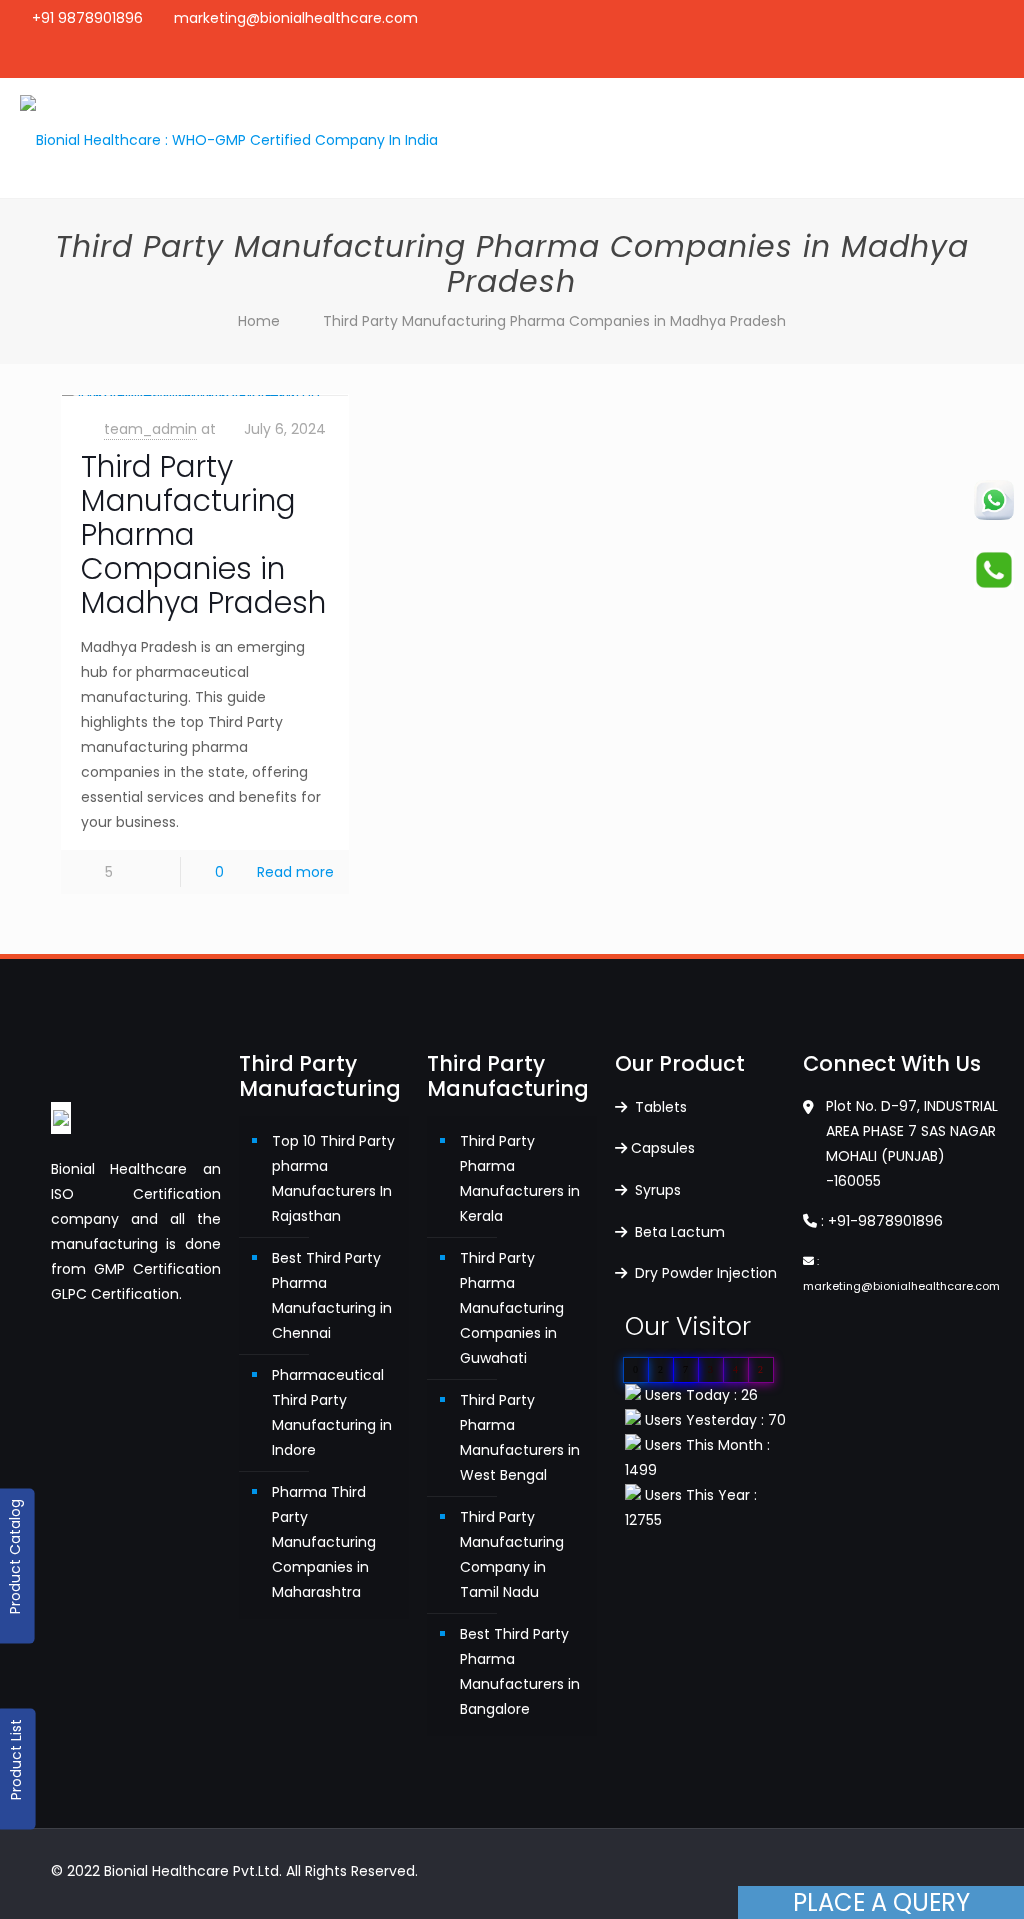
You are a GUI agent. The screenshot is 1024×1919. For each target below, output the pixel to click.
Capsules (663, 1148)
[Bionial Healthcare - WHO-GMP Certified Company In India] (229, 138)
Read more (295, 872)
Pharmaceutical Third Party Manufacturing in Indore (332, 1412)
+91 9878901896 (87, 18)
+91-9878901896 (885, 1221)
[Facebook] (922, 57)
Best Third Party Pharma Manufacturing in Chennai (332, 1295)
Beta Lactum (678, 1232)
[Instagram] (976, 57)
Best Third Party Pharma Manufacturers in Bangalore (520, 1671)
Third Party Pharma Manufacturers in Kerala (520, 1178)
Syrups (656, 1190)
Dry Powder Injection (704, 1273)
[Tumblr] (1003, 57)
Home (259, 321)
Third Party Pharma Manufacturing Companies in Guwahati (512, 1308)
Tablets (659, 1107)
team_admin (150, 429)
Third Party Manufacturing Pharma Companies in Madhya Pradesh (554, 321)
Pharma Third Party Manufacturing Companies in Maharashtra (324, 1542)
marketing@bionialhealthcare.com (296, 18)
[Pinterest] (949, 57)
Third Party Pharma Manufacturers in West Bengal (520, 1437)
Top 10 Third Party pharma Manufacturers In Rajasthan (333, 1178)
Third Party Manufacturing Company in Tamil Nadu (512, 1554)
